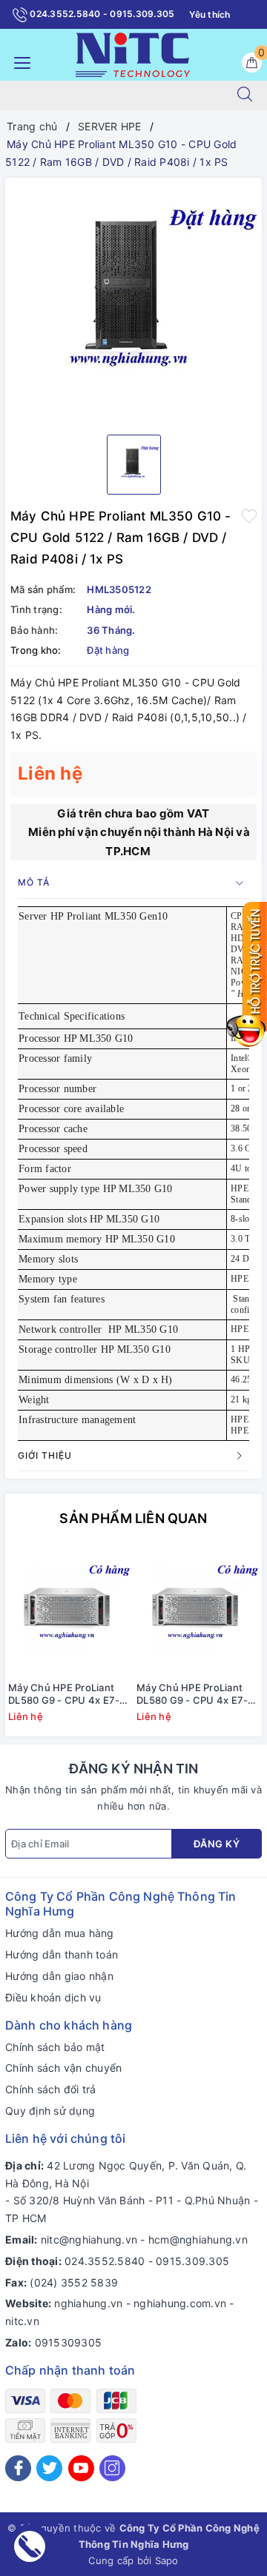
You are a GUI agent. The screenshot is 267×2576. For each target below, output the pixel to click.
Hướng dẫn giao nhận (59, 1976)
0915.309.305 (192, 2261)
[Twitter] (49, 2468)
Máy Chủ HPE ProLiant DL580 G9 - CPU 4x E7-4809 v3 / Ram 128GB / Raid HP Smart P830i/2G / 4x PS (68, 1694)
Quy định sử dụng (50, 2111)
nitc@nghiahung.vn (89, 2239)
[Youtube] (81, 2468)
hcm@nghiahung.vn (198, 2239)
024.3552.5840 (105, 2261)
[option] (133, 301)
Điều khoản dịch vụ (53, 1997)
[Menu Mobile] (18, 61)
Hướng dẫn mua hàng (60, 1933)
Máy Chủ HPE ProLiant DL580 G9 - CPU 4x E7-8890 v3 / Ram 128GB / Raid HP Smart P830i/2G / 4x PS (196, 1694)
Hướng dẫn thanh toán (62, 1954)
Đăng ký (217, 1844)
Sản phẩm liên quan (133, 1518)
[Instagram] (112, 2468)
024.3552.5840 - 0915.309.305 (101, 14)
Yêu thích (210, 14)
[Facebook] (18, 2468)
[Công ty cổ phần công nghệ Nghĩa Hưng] (133, 54)
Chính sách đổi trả (51, 2089)
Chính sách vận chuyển (63, 2068)
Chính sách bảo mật (55, 2047)
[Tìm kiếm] (245, 96)
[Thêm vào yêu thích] (249, 515)
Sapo (167, 2560)
